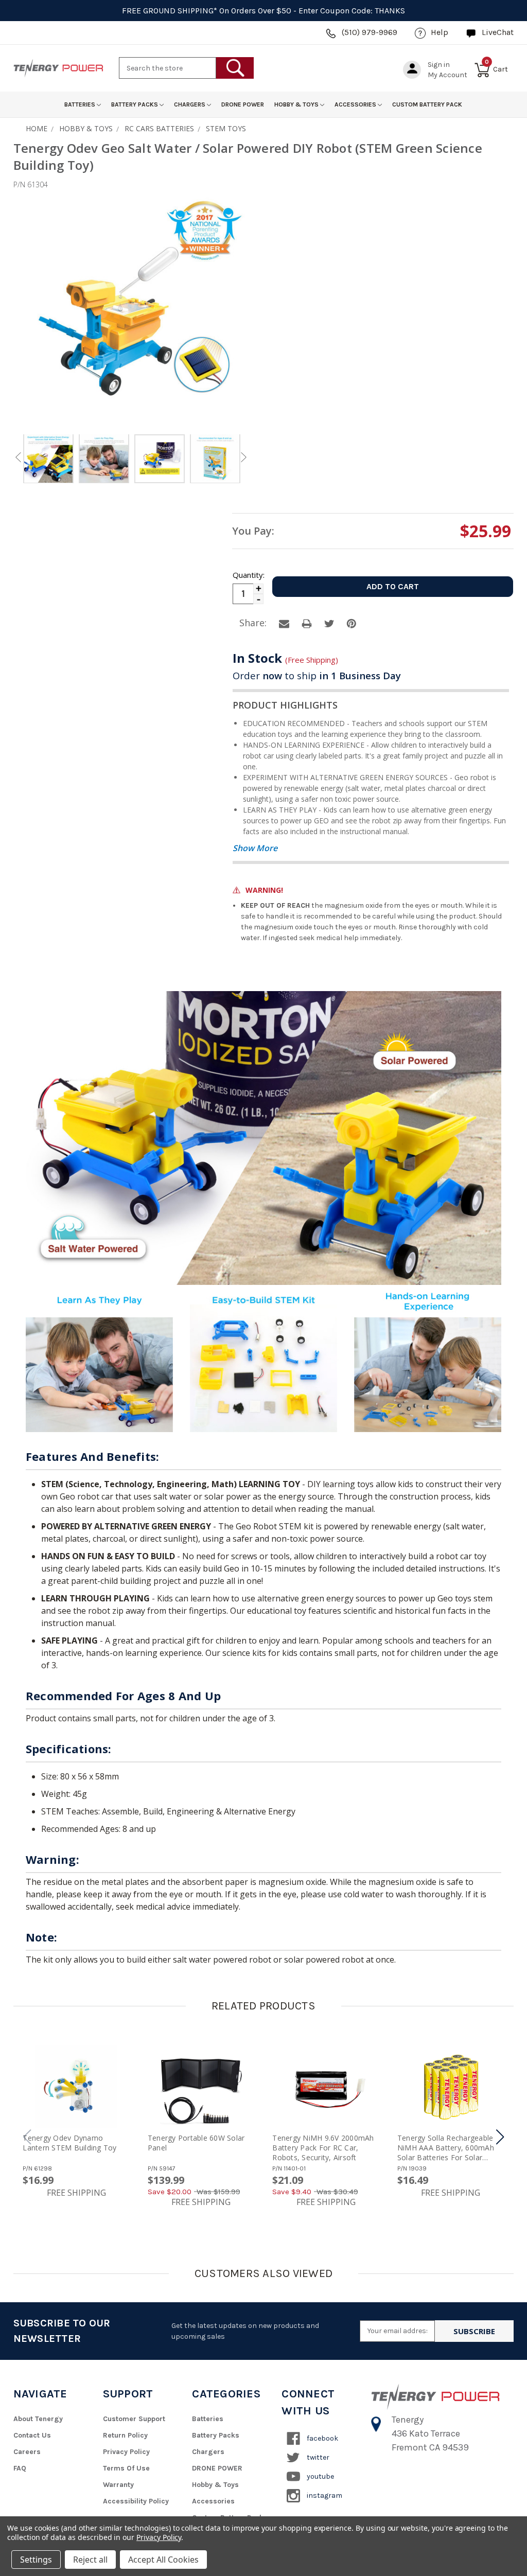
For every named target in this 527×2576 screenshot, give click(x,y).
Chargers (190, 104)
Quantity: (248, 575)
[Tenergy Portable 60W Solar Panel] (201, 2087)
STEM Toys (226, 128)
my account (447, 75)
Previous (18, 457)
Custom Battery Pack (427, 104)
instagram (324, 2495)
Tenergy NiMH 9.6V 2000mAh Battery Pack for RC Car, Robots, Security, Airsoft (323, 2148)
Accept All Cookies (163, 2560)
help (440, 32)
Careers (27, 2452)
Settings (36, 2560)
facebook (322, 2438)
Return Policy (125, 2435)
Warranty (118, 2485)
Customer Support (134, 2419)
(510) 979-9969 (370, 32)
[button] (500, 2137)
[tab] (48, 460)
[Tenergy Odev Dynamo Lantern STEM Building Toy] (76, 2087)
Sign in (439, 65)
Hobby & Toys (297, 104)
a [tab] (284, 624)
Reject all (90, 2560)
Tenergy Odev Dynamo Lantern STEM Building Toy (69, 2143)
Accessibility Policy (136, 2501)
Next (243, 457)
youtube (320, 2476)
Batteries (81, 104)
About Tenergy (38, 2419)
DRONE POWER (243, 104)
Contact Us (32, 2435)
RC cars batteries (159, 128)
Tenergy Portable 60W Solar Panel (196, 2143)
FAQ (20, 2468)
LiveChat (498, 32)
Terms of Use (126, 2468)
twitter (317, 2457)
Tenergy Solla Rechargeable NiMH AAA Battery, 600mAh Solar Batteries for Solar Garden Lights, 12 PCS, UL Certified (446, 2148)
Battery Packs (135, 104)
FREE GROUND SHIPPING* (170, 11)
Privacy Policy (126, 2452)
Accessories (356, 104)
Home (37, 128)
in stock (285, 658)
